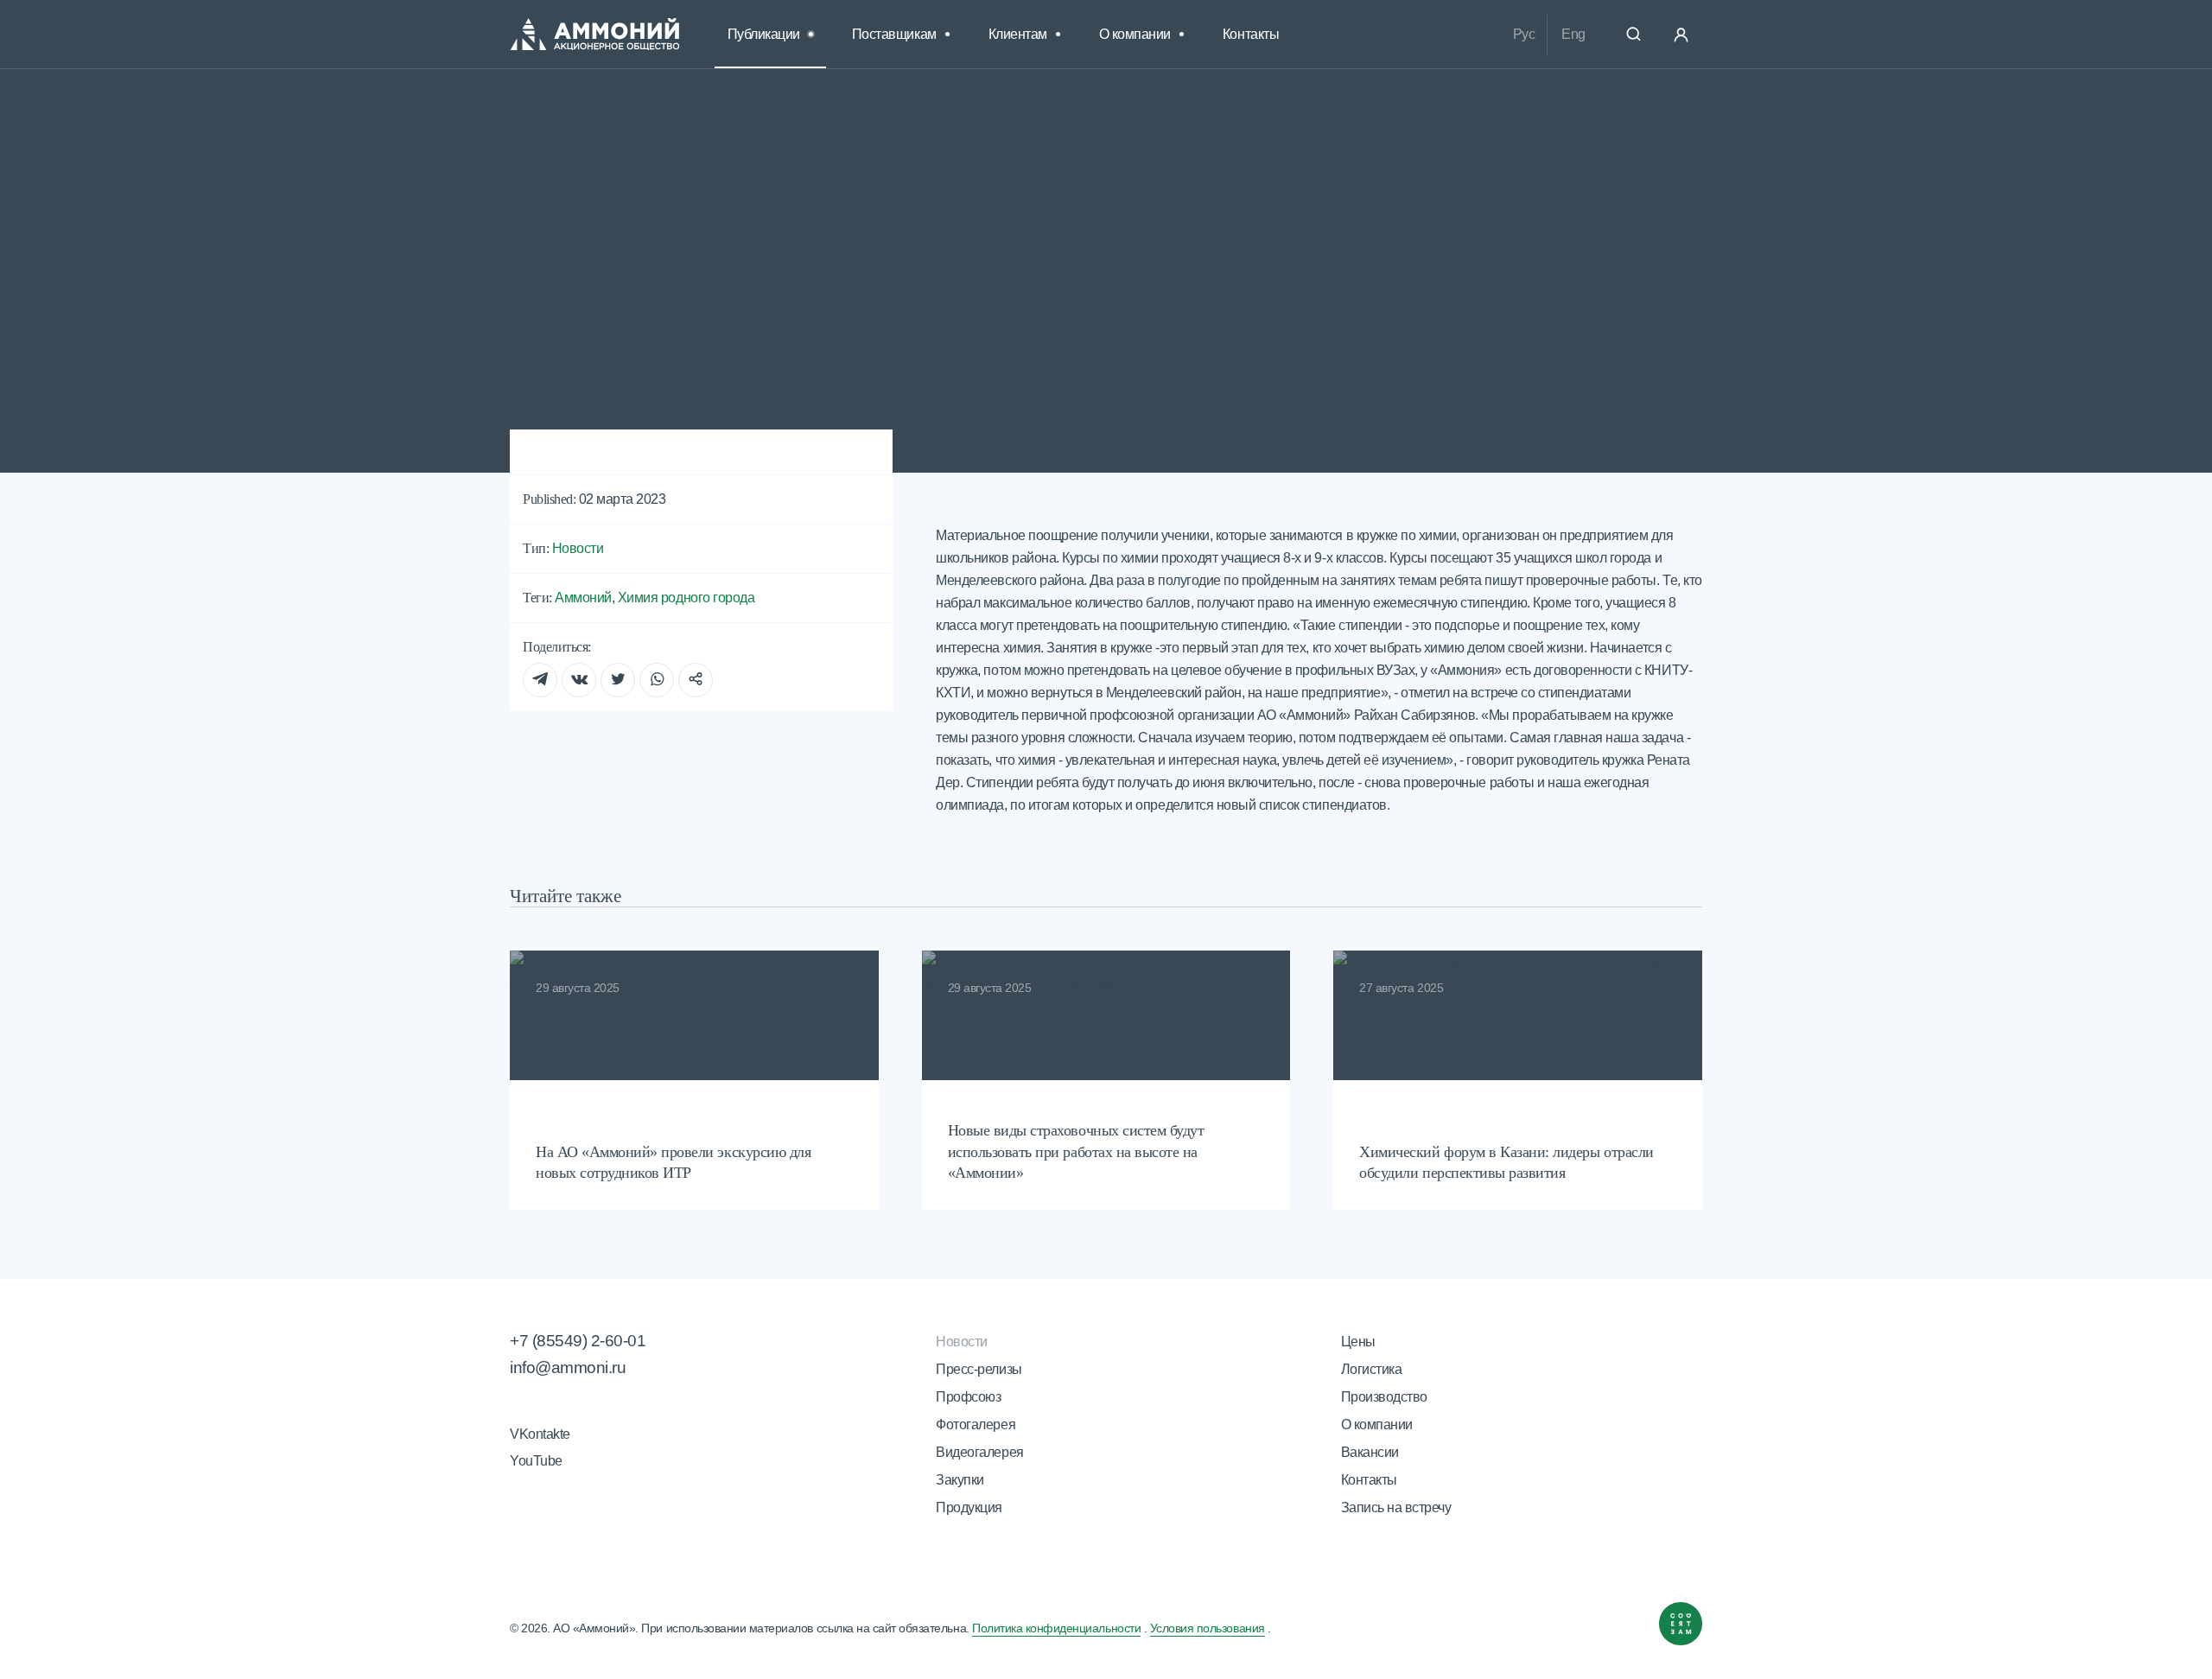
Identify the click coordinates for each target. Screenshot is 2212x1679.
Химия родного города (686, 598)
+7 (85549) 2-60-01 (578, 1341)
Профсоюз (968, 1397)
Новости (610, 158)
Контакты (1251, 34)
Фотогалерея (976, 1425)
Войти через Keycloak (1681, 35)
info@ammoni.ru (568, 1367)
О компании (1377, 1425)
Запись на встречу (1396, 1507)
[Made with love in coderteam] (1681, 1628)
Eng (1573, 34)
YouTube (536, 1461)
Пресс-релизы (979, 1369)
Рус (1524, 34)
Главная (532, 158)
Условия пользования (1208, 1628)
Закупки (960, 1480)
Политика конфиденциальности (1056, 1628)
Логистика (1372, 1369)
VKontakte (540, 1434)
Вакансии (1370, 1452)
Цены (1358, 1342)
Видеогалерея (979, 1452)
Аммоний (583, 598)
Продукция (969, 1507)
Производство (1384, 1397)
